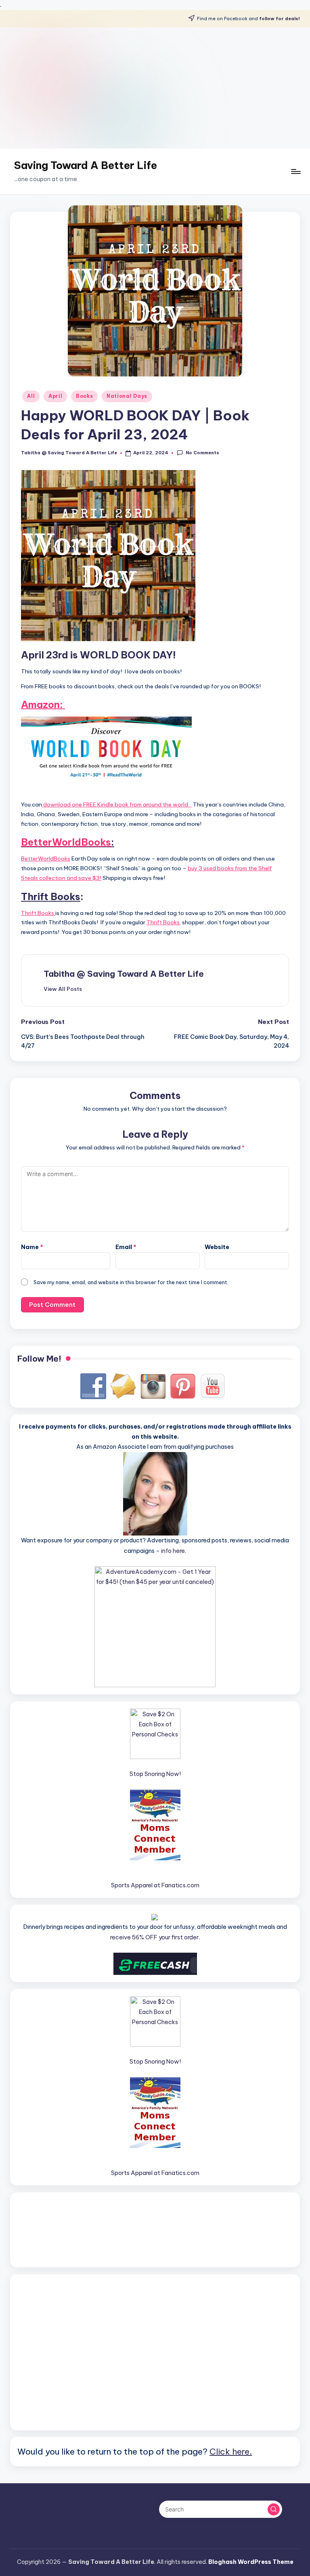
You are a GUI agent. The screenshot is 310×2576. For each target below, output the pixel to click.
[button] (63, 989)
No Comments (202, 453)
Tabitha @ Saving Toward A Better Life (124, 974)
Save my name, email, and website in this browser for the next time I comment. (131, 1282)
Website (217, 1247)
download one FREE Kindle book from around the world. (117, 804)
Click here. (231, 2451)
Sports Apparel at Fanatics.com (155, 1885)
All (31, 396)
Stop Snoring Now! (155, 1774)
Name (32, 1247)
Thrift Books (38, 913)
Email (126, 1247)
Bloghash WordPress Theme (251, 2562)
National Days (127, 396)
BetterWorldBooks (66, 842)
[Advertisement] (155, 88)
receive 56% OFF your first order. (155, 1937)
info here (173, 1551)
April (56, 396)
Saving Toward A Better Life (86, 165)
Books (85, 396)
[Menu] (295, 171)
